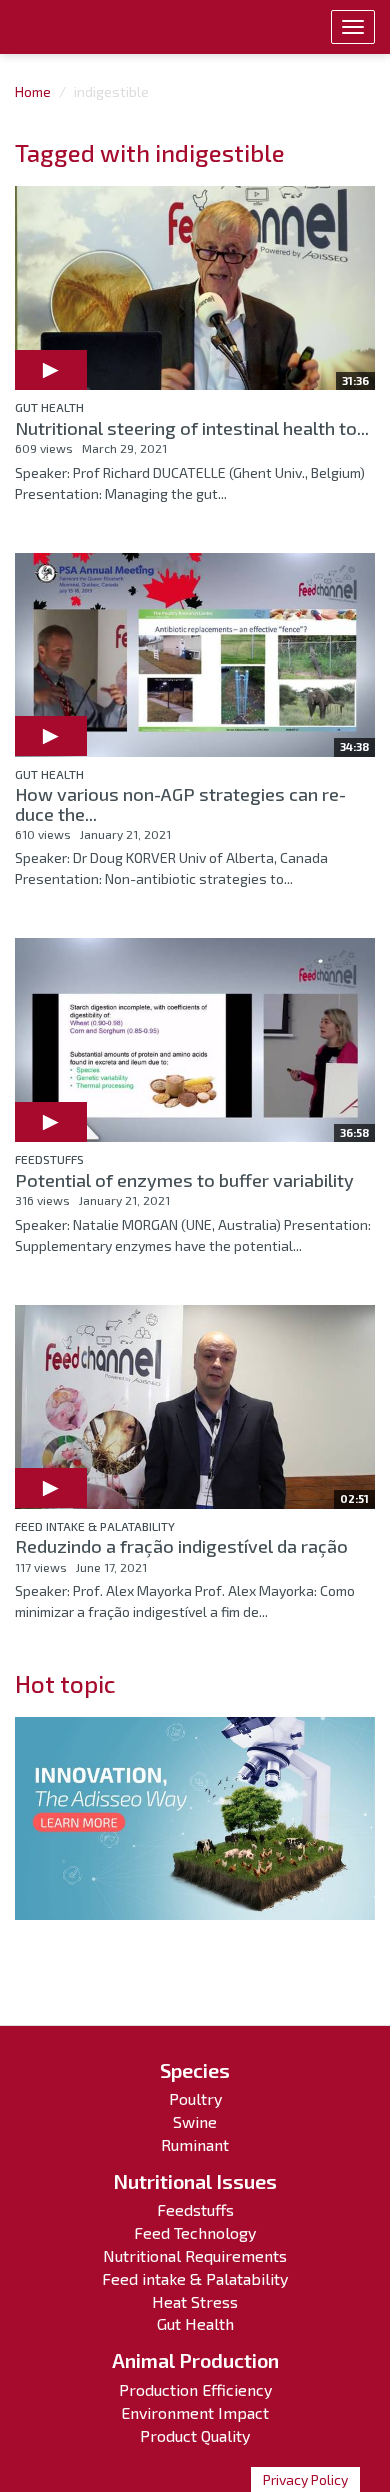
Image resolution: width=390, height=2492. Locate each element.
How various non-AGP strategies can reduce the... (180, 804)
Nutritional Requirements (195, 2255)
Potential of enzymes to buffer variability (184, 1180)
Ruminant (195, 2144)
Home (33, 91)
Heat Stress (195, 2301)
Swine (195, 2121)
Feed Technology (195, 2232)
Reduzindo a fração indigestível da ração (181, 1546)
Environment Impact (195, 2412)
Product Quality (195, 2435)
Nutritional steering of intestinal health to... (192, 428)
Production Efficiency (195, 2389)
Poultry (195, 2098)
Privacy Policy (305, 2479)
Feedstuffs (49, 1159)
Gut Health (49, 407)
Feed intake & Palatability (95, 1526)
